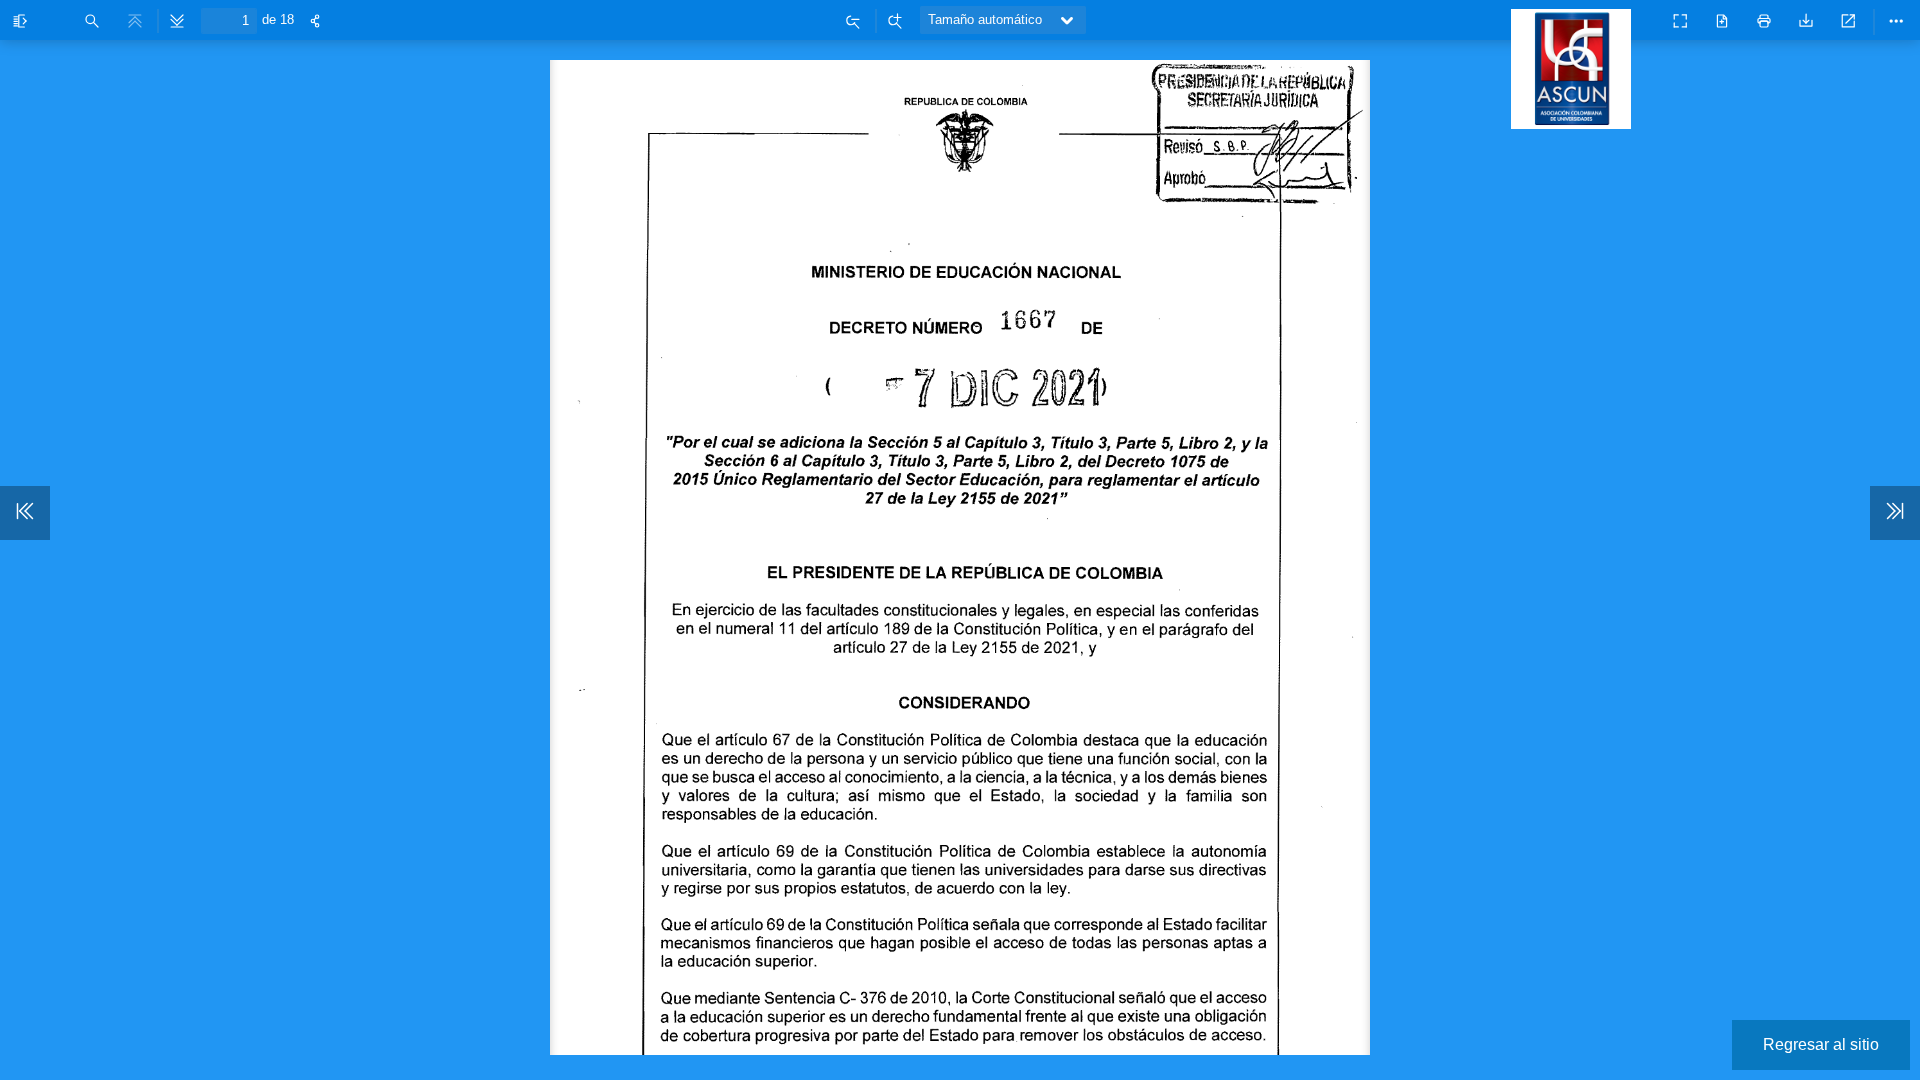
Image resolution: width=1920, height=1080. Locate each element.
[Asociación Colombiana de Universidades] (1576, 119)
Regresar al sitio (1821, 1044)
